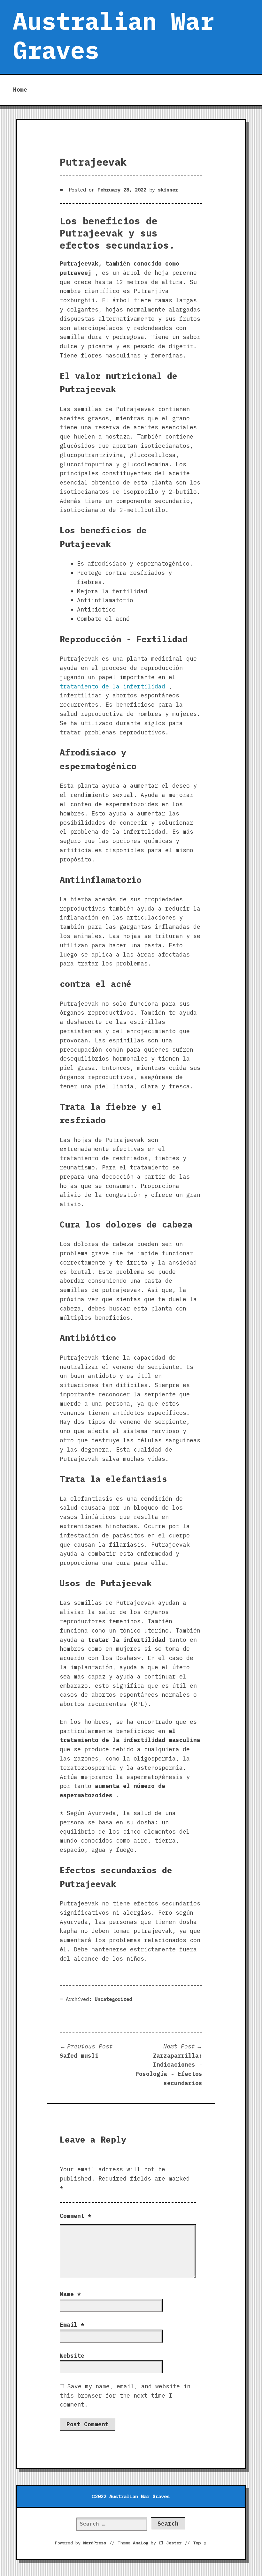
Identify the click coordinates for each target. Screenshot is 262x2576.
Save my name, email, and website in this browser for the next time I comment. (125, 2396)
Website (72, 2356)
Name (70, 2294)
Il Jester (170, 2543)
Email (72, 2325)
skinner (168, 190)
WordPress (95, 2543)
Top (200, 2543)
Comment (76, 2216)
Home (20, 90)
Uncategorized (113, 1999)
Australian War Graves (113, 35)
